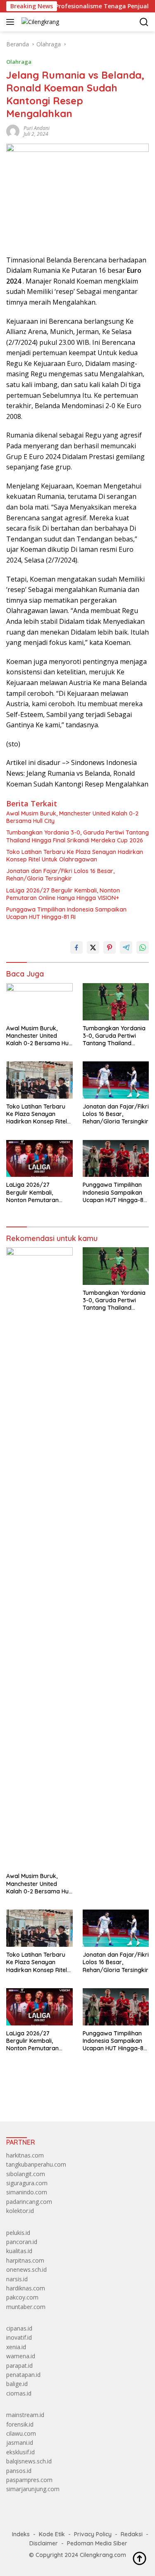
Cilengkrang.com (103, 2555)
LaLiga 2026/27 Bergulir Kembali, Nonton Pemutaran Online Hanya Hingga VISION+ (63, 894)
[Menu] (12, 22)
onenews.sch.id (26, 2269)
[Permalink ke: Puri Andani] (13, 130)
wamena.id (21, 2356)
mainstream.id (25, 2415)
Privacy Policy (93, 2534)
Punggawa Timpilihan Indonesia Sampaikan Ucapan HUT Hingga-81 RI (66, 913)
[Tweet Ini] (93, 948)
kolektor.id (20, 2211)
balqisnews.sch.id (29, 2461)
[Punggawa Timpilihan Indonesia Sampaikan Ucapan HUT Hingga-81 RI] (116, 1159)
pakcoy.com (22, 2297)
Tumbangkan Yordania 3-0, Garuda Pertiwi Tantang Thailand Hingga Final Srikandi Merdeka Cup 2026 (77, 836)
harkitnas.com (25, 2155)
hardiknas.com (26, 2288)
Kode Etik (52, 2534)
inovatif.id (19, 2337)
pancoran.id (22, 2242)
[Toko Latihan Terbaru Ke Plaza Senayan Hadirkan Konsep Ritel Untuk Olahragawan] (39, 1080)
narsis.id (17, 2279)
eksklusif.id (20, 2452)
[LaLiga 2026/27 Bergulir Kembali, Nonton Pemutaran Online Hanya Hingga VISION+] (39, 1159)
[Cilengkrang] (39, 22)
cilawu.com (21, 2433)
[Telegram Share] (126, 948)
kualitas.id (19, 2251)
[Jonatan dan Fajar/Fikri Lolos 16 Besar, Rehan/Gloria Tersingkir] (116, 1080)
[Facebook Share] (76, 948)
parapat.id (19, 2366)
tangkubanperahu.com (36, 2164)
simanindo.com (27, 2192)
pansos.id (19, 2471)
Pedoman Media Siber (97, 2543)
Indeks (21, 2534)
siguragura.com (27, 2183)
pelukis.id (18, 2233)
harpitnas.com (25, 2260)
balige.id (17, 2384)
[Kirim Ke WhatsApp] (143, 948)
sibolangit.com (26, 2174)
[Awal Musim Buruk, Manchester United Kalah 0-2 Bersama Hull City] (39, 1002)
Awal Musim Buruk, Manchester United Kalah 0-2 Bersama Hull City (72, 817)
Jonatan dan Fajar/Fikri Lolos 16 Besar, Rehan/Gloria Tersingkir (60, 875)
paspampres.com (29, 2480)
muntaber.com (26, 2307)
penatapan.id (23, 2375)
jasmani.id (20, 2443)
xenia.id (16, 2347)
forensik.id (20, 2424)
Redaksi (132, 2534)
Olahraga (19, 62)
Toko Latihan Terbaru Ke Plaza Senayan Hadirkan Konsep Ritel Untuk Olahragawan (75, 856)
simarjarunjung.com (33, 2489)
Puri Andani (37, 128)
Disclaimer (44, 2543)
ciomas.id (19, 2393)
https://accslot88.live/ (35, 2096)
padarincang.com (29, 2202)
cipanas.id (19, 2328)
